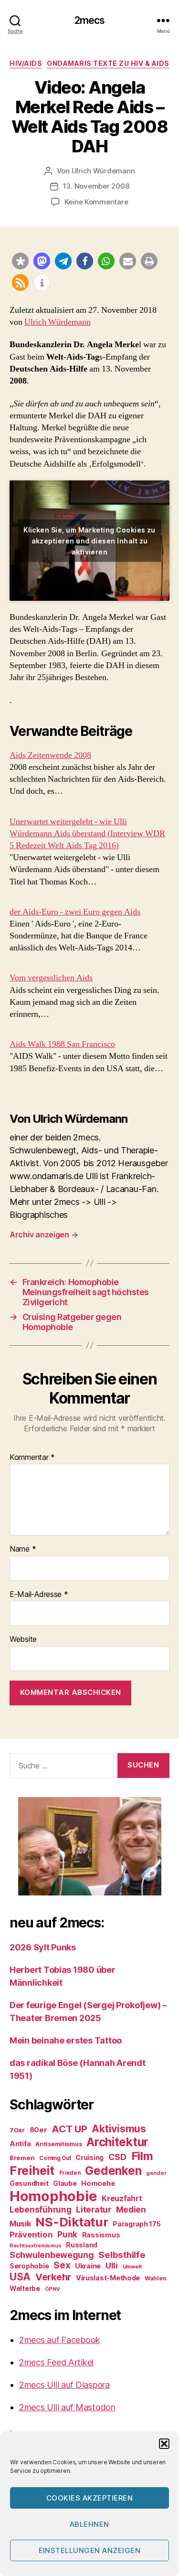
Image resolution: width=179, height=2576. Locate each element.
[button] (164, 2444)
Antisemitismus (58, 2144)
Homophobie (53, 2196)
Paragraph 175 (137, 2224)
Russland (82, 2245)
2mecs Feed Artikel (56, 2362)
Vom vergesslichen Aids (51, 978)
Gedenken (113, 2171)
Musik (20, 2224)
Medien (131, 2209)
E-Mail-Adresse (39, 1595)
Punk (67, 2235)
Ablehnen (89, 2524)
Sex (62, 2265)
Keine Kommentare (96, 202)
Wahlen (155, 2278)
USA (20, 2277)
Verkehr (53, 2277)
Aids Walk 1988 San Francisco (62, 1044)
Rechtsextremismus (35, 2246)
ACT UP (69, 2129)
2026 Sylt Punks (43, 1947)
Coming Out (55, 2158)
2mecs (90, 20)
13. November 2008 (96, 186)
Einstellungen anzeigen (90, 2550)
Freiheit (32, 2170)
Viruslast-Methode (108, 2278)
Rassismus (101, 2235)
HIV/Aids (26, 63)
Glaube (65, 2183)
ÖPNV (53, 2289)
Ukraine (88, 2266)
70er (17, 2130)
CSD (117, 2157)
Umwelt (132, 2267)
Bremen (22, 2158)
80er (38, 2130)
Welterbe (25, 2288)
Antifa (20, 2144)
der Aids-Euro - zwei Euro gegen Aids (75, 912)
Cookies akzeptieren (90, 2498)
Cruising (89, 2157)
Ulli (112, 2266)
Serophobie (29, 2266)
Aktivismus (119, 2129)
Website (23, 1639)
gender (156, 2173)
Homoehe (98, 2183)
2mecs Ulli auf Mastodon (67, 2407)
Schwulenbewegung (52, 2255)
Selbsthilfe (122, 2255)
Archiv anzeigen (44, 1235)
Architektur (117, 2142)
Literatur (94, 2209)
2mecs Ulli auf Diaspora (64, 2385)
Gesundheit (29, 2183)
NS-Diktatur (72, 2222)
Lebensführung (41, 2210)
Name (23, 1549)
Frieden (70, 2173)
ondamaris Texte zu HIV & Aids (108, 63)
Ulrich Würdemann (103, 171)
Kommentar (32, 1458)
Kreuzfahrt (122, 2198)
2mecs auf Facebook (60, 2340)
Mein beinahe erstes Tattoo (67, 2040)
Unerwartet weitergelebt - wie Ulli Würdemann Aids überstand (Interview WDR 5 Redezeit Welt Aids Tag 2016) (87, 834)
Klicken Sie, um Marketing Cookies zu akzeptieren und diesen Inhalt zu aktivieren (89, 540)
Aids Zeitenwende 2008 (50, 755)
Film (142, 2156)
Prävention (31, 2235)
